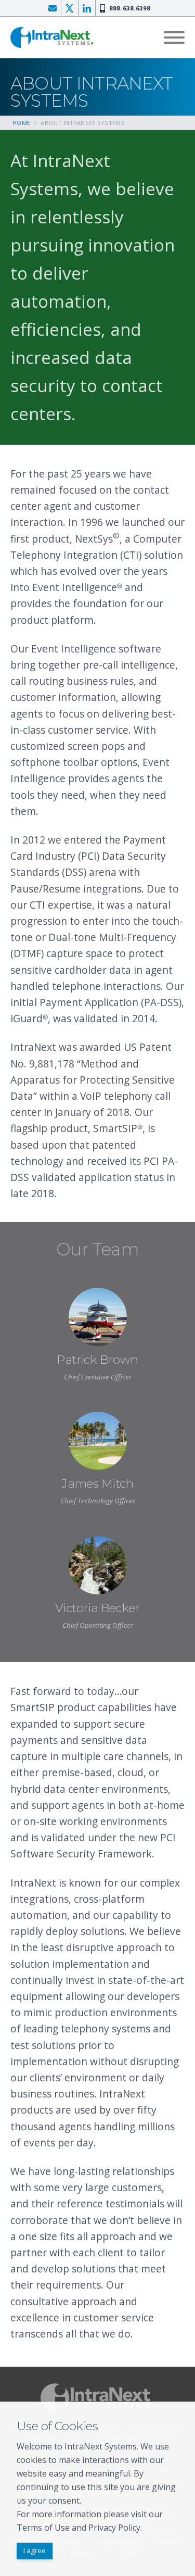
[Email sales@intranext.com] (53, 8)
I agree (35, 2550)
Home (21, 123)
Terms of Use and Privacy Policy (79, 2528)
